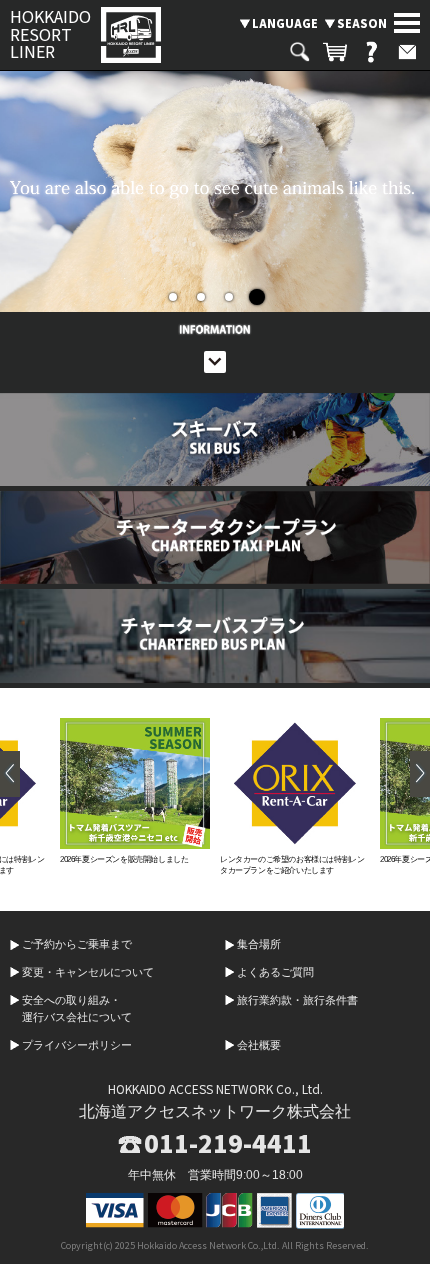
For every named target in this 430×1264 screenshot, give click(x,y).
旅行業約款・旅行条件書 (297, 1000)
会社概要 (259, 1045)
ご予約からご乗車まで (77, 944)
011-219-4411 (228, 1143)
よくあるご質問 (275, 972)
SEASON (362, 23)
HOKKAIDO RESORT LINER (50, 34)
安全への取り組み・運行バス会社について (77, 1009)
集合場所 (259, 944)
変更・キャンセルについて (88, 972)
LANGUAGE (285, 23)
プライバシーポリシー (77, 1045)
